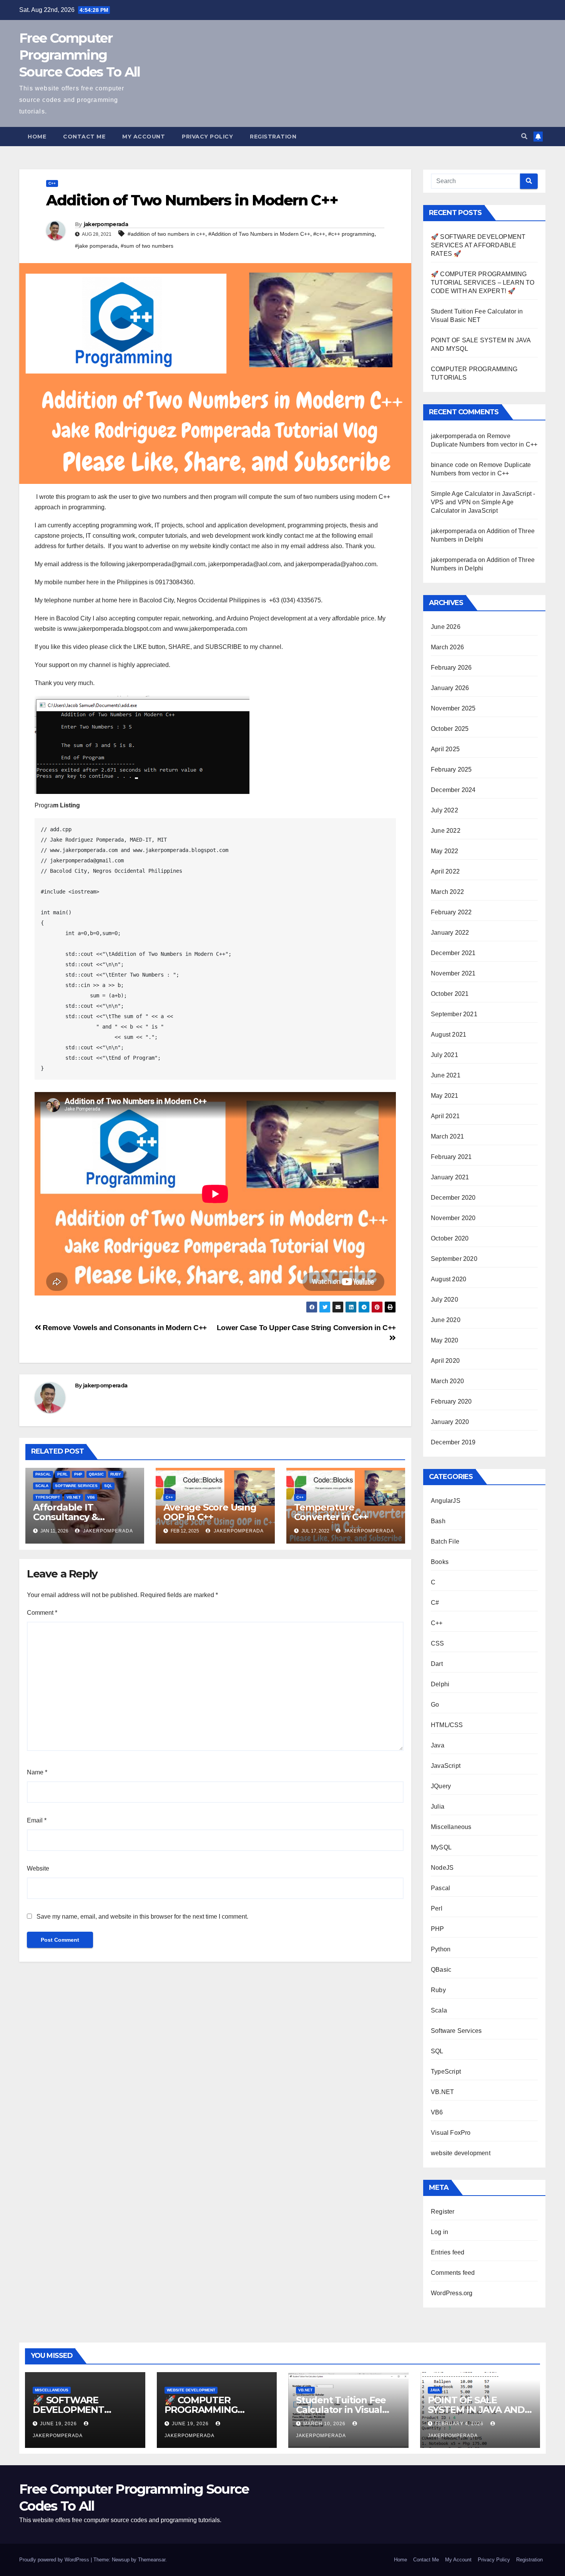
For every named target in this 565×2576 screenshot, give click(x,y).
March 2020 (447, 1381)
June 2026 (446, 627)
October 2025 (450, 729)
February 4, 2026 (460, 2424)
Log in (440, 2232)
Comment (42, 1613)
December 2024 (453, 790)
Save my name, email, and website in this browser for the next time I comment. (142, 1917)
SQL (108, 1486)
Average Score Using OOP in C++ (210, 1512)
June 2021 (446, 1075)
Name (37, 1772)
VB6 (91, 1497)
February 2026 (451, 668)
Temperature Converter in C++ (331, 1512)
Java (438, 1745)
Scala (42, 1486)
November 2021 (453, 973)
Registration (273, 137)
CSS (438, 1643)
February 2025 (451, 769)
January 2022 (450, 933)
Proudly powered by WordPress (55, 2560)
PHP (78, 1474)
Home (37, 137)
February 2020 (451, 1401)
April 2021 (445, 1116)
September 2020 (454, 1259)
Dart (437, 1664)
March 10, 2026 (325, 2424)
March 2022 (447, 892)
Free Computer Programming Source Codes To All (80, 55)
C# (435, 1603)
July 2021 (445, 1055)
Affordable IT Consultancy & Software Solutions (76, 1517)
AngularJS (446, 1501)
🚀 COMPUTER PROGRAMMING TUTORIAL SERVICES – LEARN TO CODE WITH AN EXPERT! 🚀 (483, 283)
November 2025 (453, 708)
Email (37, 1820)
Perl (62, 1474)
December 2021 (453, 953)
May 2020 (445, 1340)
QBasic (96, 1474)
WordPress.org (452, 2293)
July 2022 (445, 810)
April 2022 (445, 871)
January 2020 (450, 1422)
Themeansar (152, 2560)
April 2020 (445, 1361)
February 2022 (451, 912)
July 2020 (445, 1300)
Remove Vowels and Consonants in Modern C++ (124, 1328)
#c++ (319, 234)
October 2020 (450, 1238)
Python (441, 1949)
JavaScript (446, 1766)
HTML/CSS (447, 1725)
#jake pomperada (96, 246)
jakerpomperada (106, 224)
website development (461, 2153)
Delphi (440, 1684)
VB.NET (74, 1497)
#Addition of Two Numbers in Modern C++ (259, 234)
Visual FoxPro (451, 2133)
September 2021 (454, 1014)
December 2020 (453, 1198)
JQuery (441, 1786)
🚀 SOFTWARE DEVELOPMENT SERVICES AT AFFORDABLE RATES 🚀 (478, 245)
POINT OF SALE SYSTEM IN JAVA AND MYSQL (476, 2410)
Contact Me (84, 137)
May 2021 (445, 1096)
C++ (52, 183)
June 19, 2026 (59, 2424)
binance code (450, 465)
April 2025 (445, 749)
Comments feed (453, 2273)
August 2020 (449, 1279)
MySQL (441, 1847)
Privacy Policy (207, 137)
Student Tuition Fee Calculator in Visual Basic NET (341, 2410)
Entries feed (448, 2252)
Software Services (76, 1486)
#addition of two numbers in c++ (166, 234)
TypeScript (48, 1497)
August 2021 (449, 1035)
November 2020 (453, 1218)
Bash (438, 1521)
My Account (144, 137)
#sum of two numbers (147, 246)
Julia (438, 1807)
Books (440, 1562)
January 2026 (450, 688)
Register (443, 2212)
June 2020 (446, 1320)
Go (435, 1705)
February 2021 (451, 1157)
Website (38, 1868)
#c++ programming (351, 234)
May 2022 (445, 851)
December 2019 (453, 1442)
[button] (524, 136)
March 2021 (447, 1136)
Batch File (445, 1541)
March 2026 (447, 647)
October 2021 (450, 994)
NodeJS (442, 1868)
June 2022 (446, 831)
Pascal (43, 1474)
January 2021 (450, 1177)
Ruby (116, 1474)
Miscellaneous (451, 1827)
